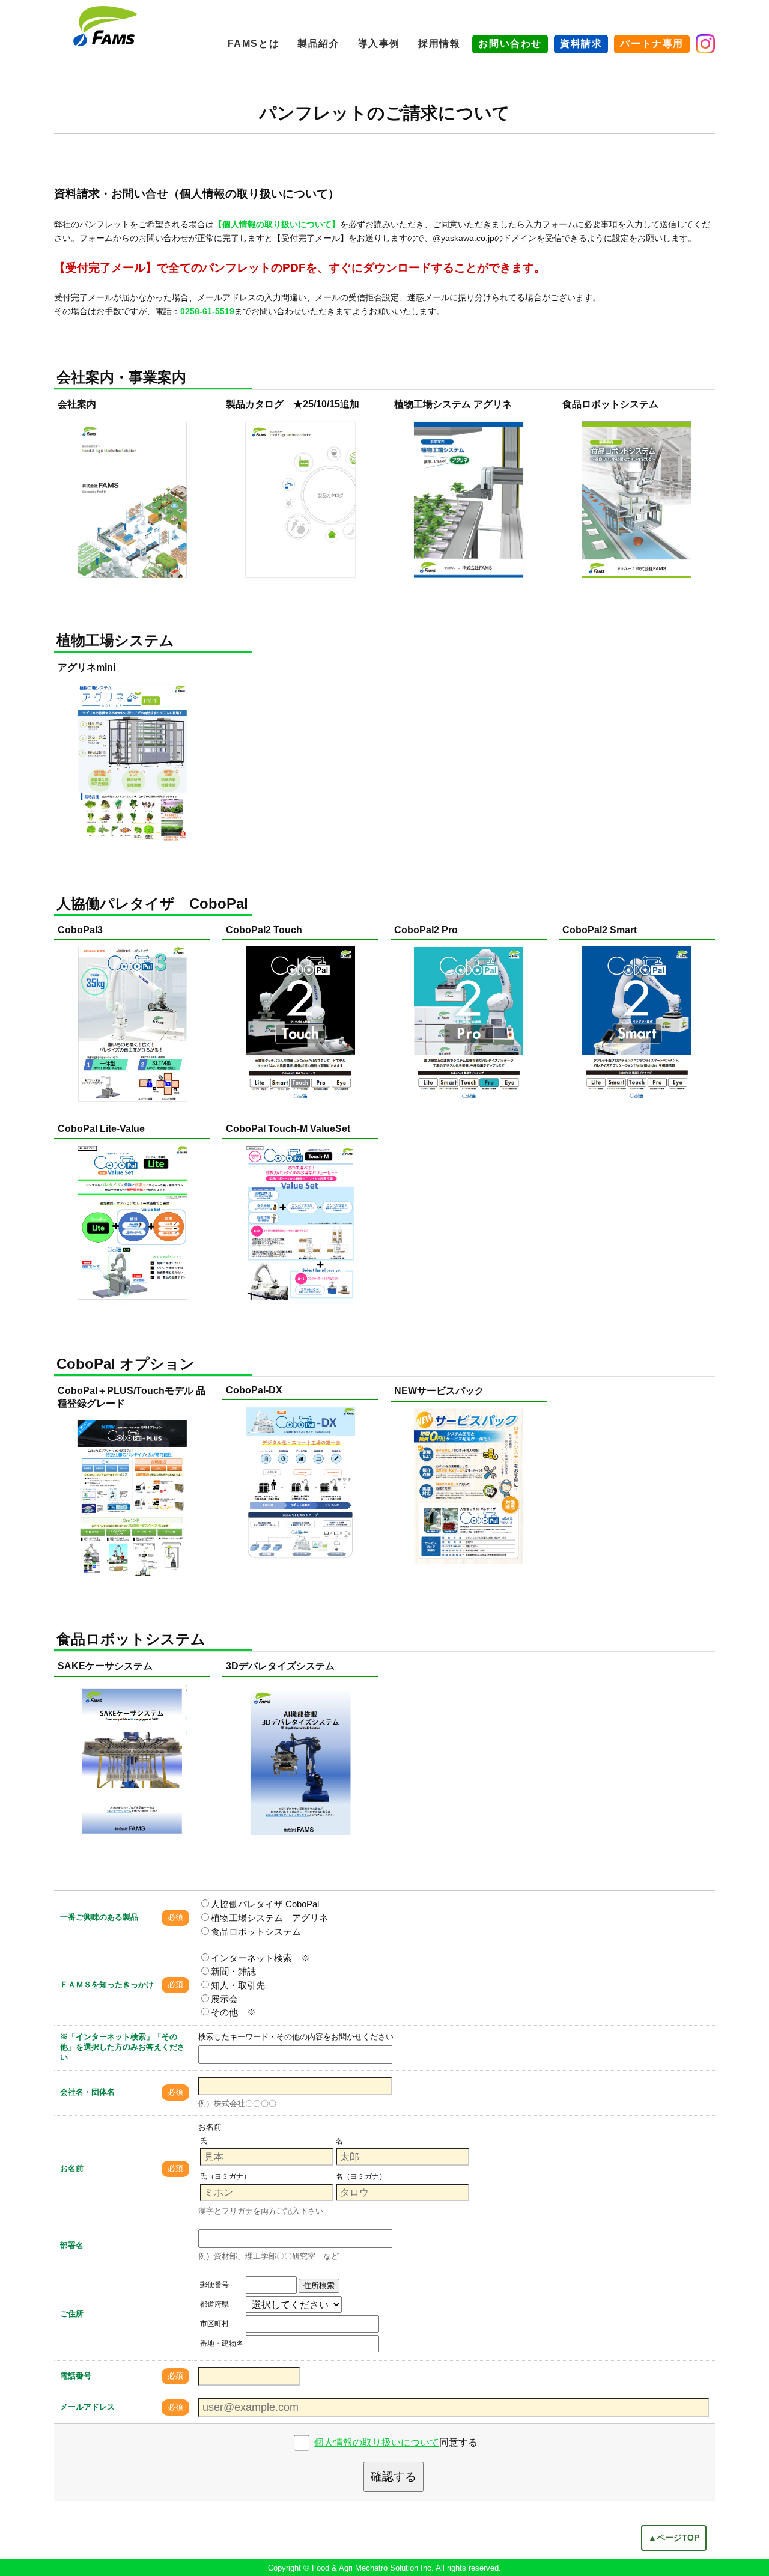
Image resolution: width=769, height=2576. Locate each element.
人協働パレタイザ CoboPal (265, 1904)
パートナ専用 (652, 44)
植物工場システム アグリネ (269, 1918)
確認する (394, 2477)
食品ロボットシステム (256, 1932)
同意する (396, 2442)
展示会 (224, 1999)
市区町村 (214, 2324)
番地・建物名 (222, 2343)
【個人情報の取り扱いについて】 (277, 224)
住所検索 (319, 2285)
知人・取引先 (238, 1985)
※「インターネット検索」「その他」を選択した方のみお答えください (123, 2047)
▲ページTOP (674, 2538)
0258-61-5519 (207, 311)
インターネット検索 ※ (260, 1958)
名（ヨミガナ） (361, 2176)
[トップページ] (105, 26)
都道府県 (214, 2304)
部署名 (72, 2245)
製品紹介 (318, 44)
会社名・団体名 (87, 2092)
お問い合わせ (510, 44)
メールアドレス (87, 2407)
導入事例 (379, 44)
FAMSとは (254, 44)
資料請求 (581, 44)
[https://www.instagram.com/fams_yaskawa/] (705, 44)
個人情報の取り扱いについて (377, 2442)
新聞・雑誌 (233, 1971)
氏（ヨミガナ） (225, 2176)
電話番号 (76, 2376)
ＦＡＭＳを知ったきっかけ (107, 1984)
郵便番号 (214, 2285)
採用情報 (439, 44)
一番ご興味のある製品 (99, 1917)
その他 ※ (233, 2012)
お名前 (72, 2168)
